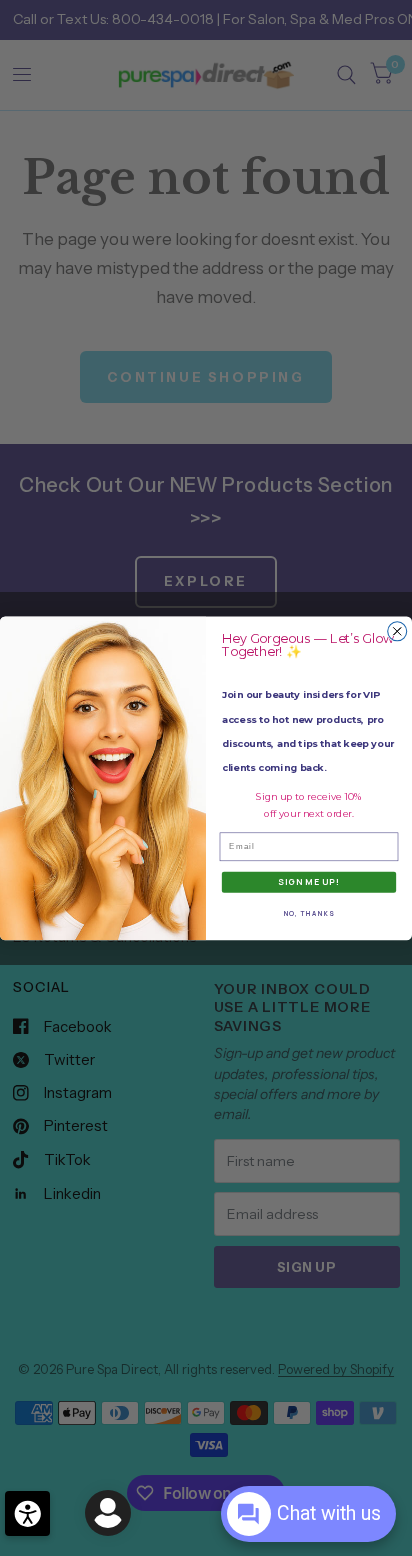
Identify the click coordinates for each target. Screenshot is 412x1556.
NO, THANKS (309, 913)
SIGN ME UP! (309, 882)
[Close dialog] (397, 630)
